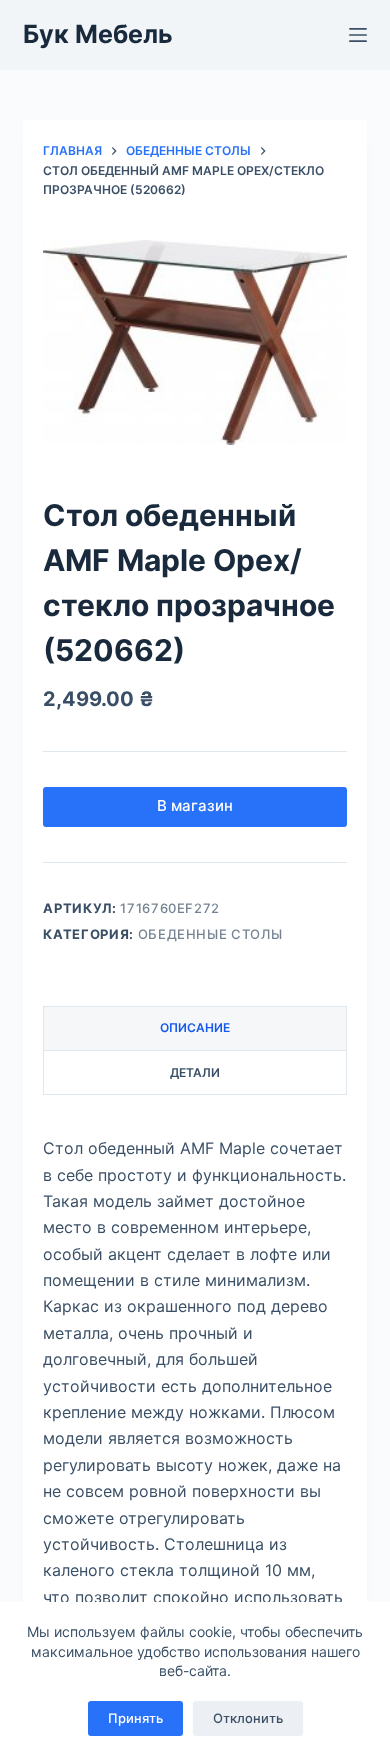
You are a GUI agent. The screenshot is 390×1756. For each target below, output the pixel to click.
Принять (135, 1718)
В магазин (195, 805)
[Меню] (358, 35)
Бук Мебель (98, 34)
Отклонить (248, 1718)
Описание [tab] (195, 1027)
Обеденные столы (210, 934)
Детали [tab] (195, 1072)
